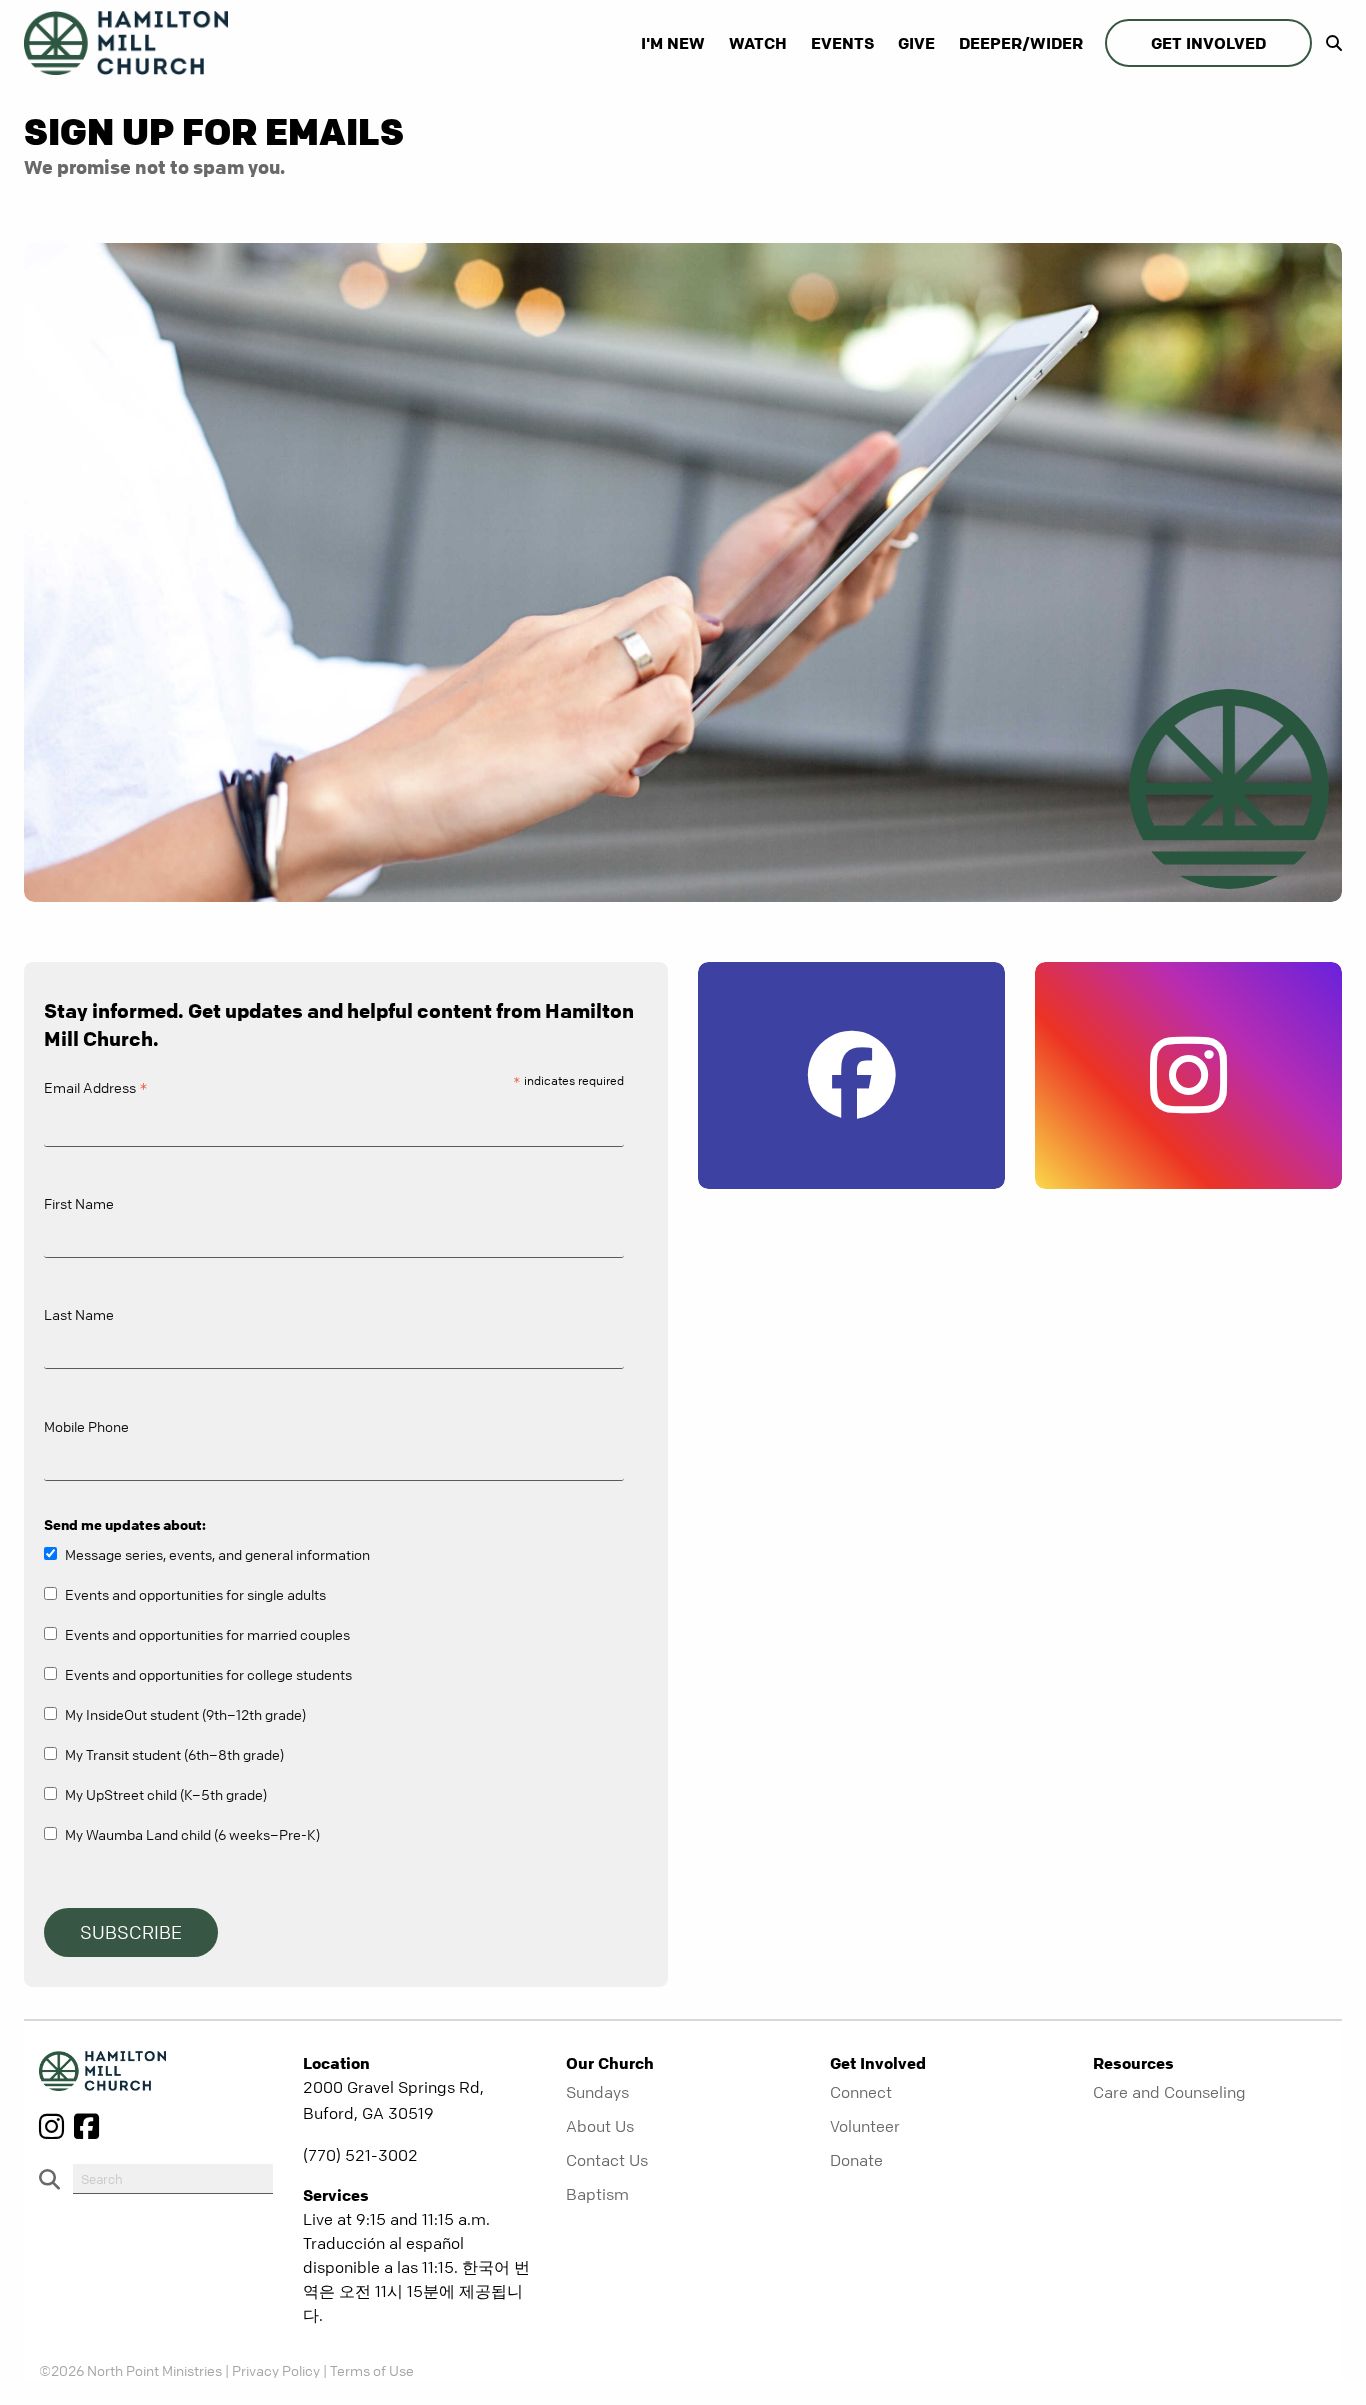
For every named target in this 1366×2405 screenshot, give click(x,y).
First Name (79, 1203)
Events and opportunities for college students (208, 1674)
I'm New (673, 43)
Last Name (79, 1314)
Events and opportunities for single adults (195, 1594)
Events (842, 43)
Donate (856, 2160)
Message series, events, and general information (217, 1554)
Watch (758, 43)
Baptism (597, 2194)
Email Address (96, 1090)
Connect (861, 2092)
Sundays (597, 2092)
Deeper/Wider (1021, 43)
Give (916, 43)
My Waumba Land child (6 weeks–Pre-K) (192, 1834)
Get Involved (1208, 43)
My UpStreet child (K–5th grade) (166, 1794)
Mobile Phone (86, 1426)
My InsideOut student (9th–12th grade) (185, 1714)
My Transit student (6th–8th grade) (174, 1754)
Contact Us (607, 2160)
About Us (600, 2126)
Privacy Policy (276, 2370)
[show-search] (1329, 43)
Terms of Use (372, 2370)
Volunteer (865, 2126)
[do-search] (173, 2179)
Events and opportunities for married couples (207, 1634)
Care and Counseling (1169, 2092)
